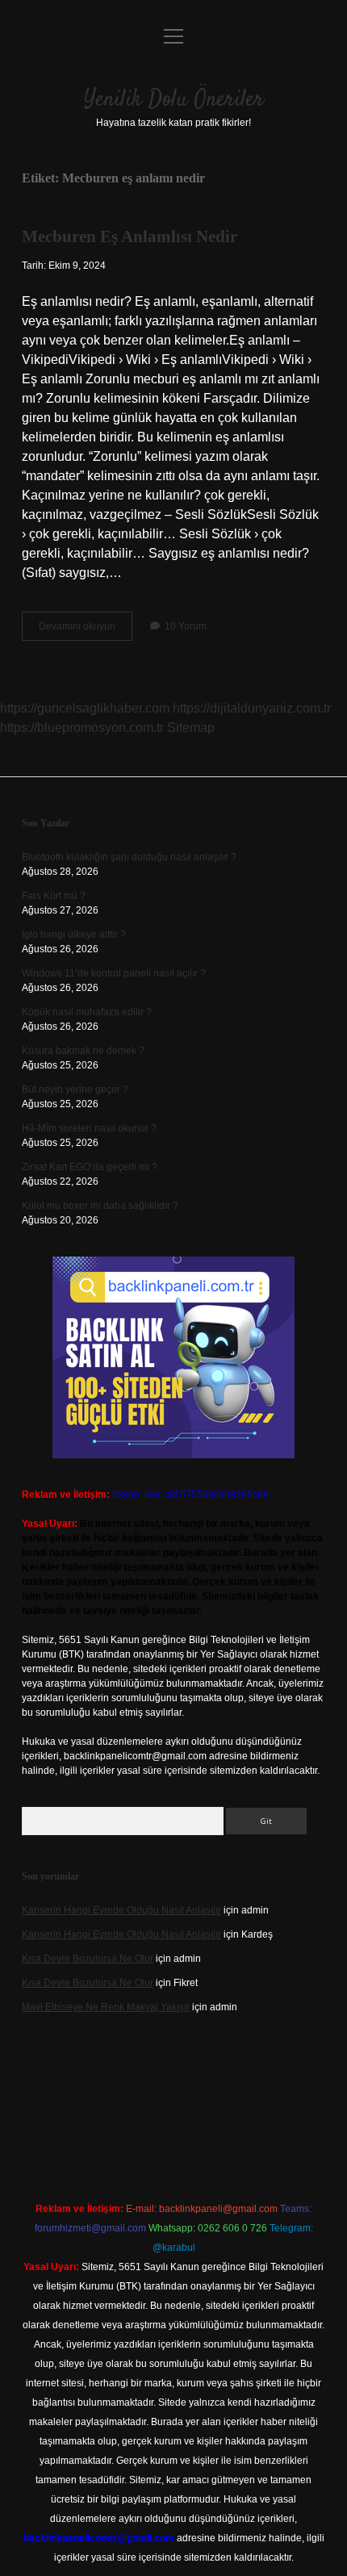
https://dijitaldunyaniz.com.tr (252, 708)
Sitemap (191, 728)
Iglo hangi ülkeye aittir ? (74, 935)
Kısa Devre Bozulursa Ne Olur (88, 1959)
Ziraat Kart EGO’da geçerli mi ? (90, 1167)
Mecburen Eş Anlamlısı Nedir (130, 236)
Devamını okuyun (86, 630)
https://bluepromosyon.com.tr (82, 728)
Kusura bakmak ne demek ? (83, 1051)
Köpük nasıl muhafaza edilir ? (87, 1012)
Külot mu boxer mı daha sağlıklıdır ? (100, 1206)
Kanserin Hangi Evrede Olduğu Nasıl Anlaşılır (121, 1910)
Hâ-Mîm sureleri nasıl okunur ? (89, 1128)
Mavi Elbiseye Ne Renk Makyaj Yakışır (106, 2007)
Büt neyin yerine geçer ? (75, 1089)
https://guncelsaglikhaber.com (85, 708)
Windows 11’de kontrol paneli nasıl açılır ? (114, 973)
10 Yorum (186, 626)
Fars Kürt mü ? (54, 896)
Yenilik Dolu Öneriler (174, 100)
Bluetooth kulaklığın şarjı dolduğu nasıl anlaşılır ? (129, 857)
